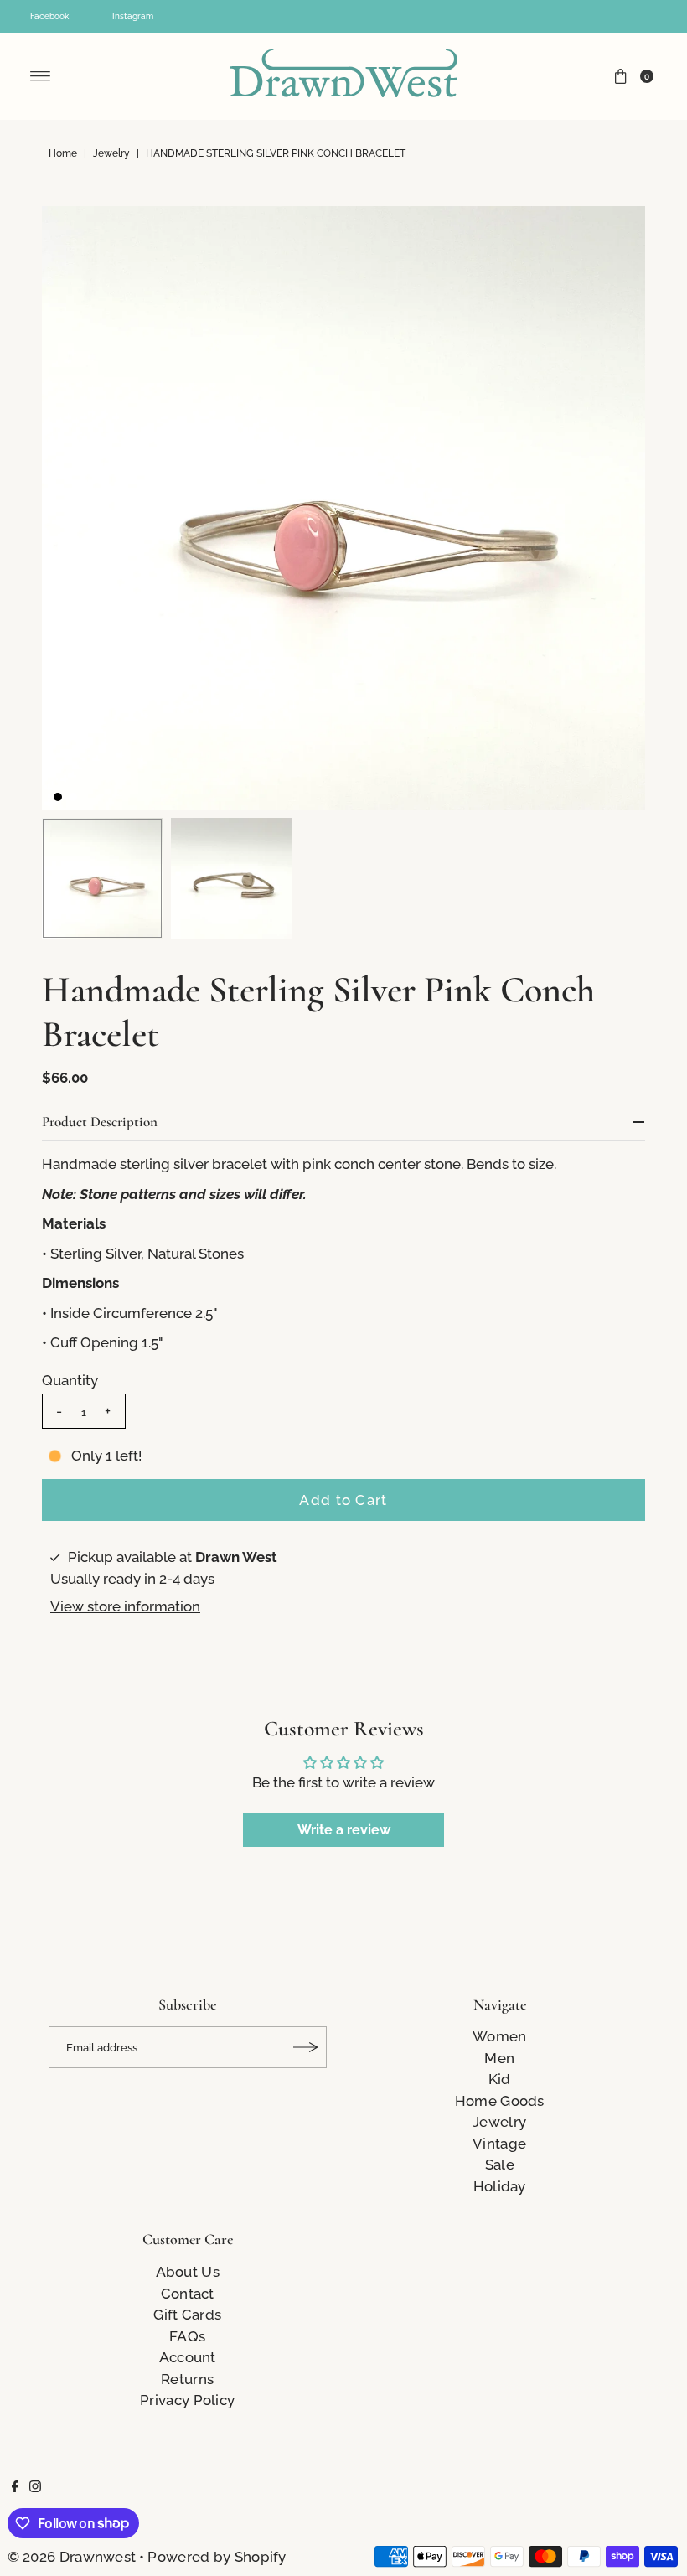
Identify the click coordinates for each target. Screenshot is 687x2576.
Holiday (500, 2186)
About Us (188, 2272)
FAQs (187, 2336)
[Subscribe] (306, 2047)
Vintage (499, 2144)
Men (499, 2058)
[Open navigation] (41, 76)
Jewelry (111, 153)
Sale (500, 2165)
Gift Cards (187, 2315)
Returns (187, 2379)
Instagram (133, 16)
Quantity (70, 1380)
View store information (125, 1606)
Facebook (49, 16)
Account (188, 2357)
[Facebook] (15, 2487)
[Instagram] (35, 2487)
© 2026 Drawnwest (72, 2557)
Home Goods (500, 2101)
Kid (500, 2079)
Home (63, 153)
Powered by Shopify (217, 2557)
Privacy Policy (187, 2400)
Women (500, 2036)
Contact (188, 2294)
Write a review (344, 1830)
